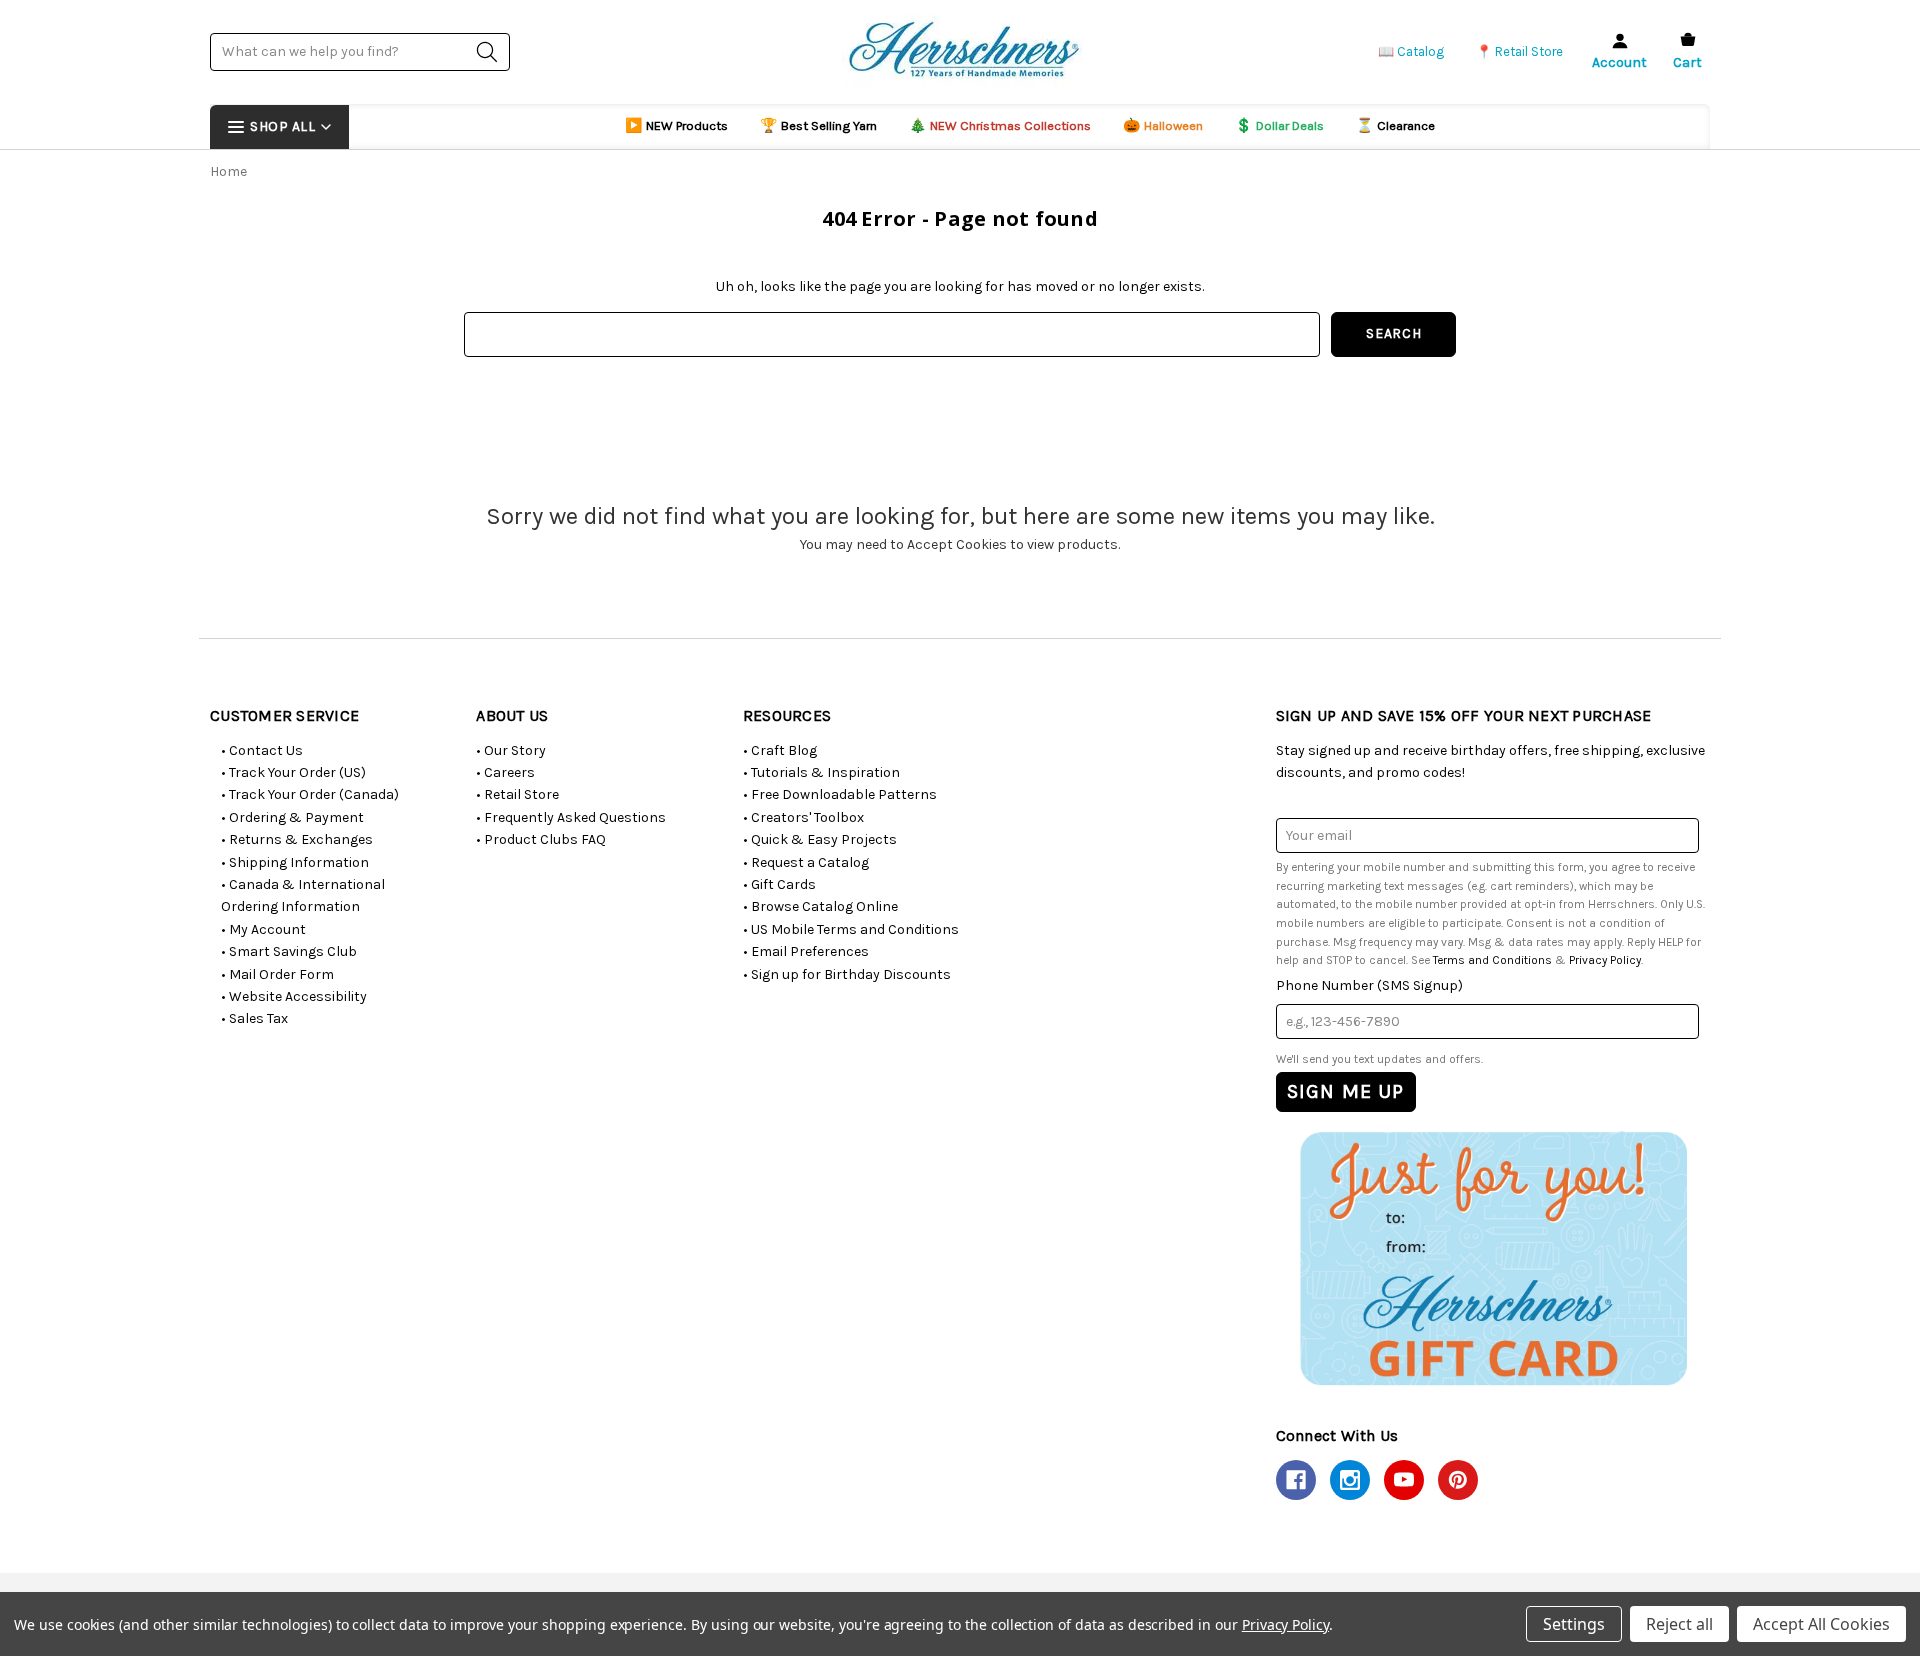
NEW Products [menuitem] (676, 125)
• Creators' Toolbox (803, 817)
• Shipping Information (295, 862)
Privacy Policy (1605, 960)
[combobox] (360, 51)
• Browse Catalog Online (820, 906)
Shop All (282, 126)
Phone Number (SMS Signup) (1369, 985)
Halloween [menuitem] (1163, 125)
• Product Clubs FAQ (541, 839)
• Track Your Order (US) (293, 772)
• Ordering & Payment (292, 817)
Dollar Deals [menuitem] (1279, 125)
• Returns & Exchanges (297, 839)
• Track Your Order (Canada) (310, 794)
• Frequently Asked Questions (571, 817)
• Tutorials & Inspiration (821, 772)
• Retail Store (517, 794)
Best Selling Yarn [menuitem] (818, 125)
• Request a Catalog (806, 862)
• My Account (263, 929)
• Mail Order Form (277, 974)
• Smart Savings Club (289, 951)
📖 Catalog (1411, 51)
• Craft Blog (780, 750)
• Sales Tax (254, 1018)
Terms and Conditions (1492, 960)
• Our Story (511, 750)
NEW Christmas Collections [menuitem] (1000, 125)
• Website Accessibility (294, 996)
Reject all (1679, 1624)
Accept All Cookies (1821, 1624)
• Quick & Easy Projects (820, 839)
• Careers (505, 772)
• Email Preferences (806, 951)
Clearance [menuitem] (1395, 125)
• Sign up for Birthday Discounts (847, 974)
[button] (1492, 1257)
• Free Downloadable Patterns (840, 794)
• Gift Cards (779, 884)
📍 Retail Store (1519, 51)
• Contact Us (262, 750)
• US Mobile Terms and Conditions (851, 929)
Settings (1574, 1624)
